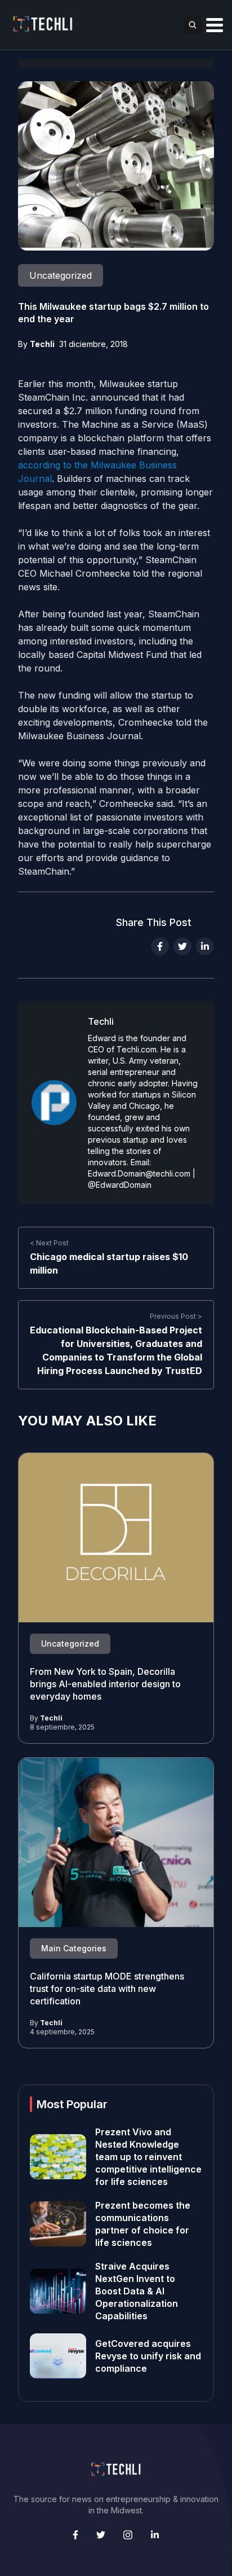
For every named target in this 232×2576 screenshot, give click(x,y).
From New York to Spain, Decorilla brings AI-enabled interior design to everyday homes (105, 1684)
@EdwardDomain (120, 1185)
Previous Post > (176, 1316)
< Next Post (49, 1243)
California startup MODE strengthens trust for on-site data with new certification (107, 1989)
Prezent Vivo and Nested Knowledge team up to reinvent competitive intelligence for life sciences (148, 2157)
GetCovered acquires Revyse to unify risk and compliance (148, 2356)
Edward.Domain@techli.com (139, 1173)
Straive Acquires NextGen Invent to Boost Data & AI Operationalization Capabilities (137, 2291)
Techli (42, 344)
